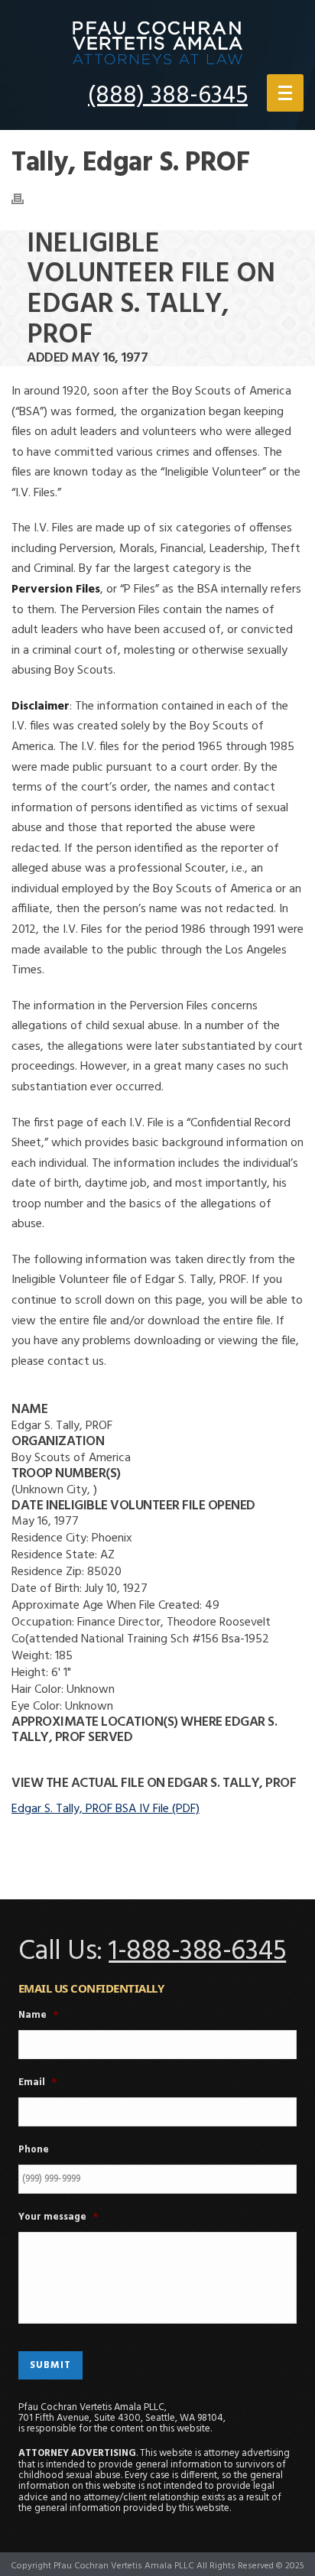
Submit (50, 2365)
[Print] (25, 199)
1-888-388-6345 (197, 1952)
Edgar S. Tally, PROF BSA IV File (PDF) (106, 1809)
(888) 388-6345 (168, 96)
